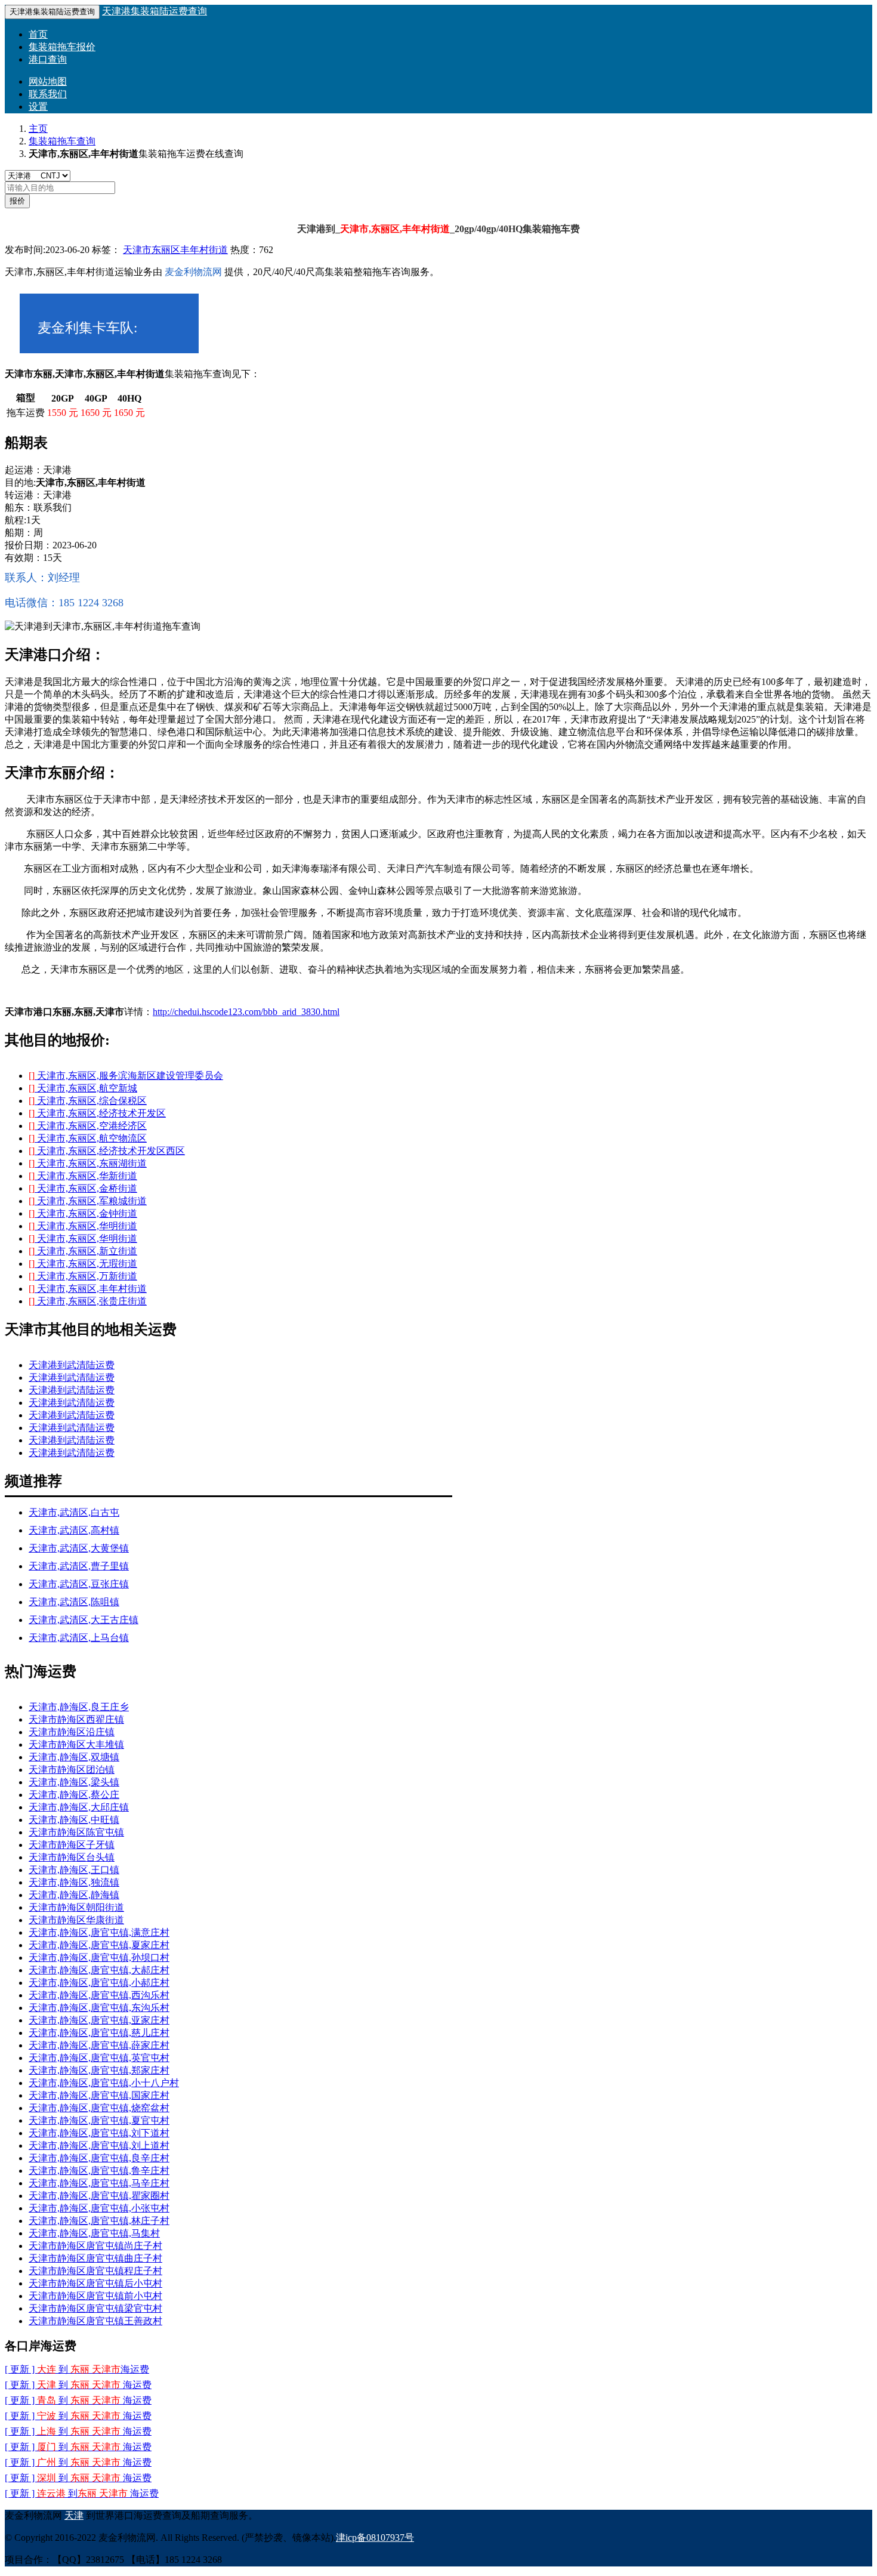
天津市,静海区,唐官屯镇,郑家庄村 (99, 2070)
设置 (38, 107)
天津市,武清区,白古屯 (74, 1512)
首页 (38, 34)
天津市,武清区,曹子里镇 (79, 1566)
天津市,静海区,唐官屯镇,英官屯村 (99, 2058)
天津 (74, 2515)
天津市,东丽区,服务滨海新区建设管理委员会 (126, 1076)
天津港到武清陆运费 (72, 1365)
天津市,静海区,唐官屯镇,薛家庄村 (99, 2045)
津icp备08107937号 (375, 2538)
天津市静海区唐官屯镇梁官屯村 (95, 2308)
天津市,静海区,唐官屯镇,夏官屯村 (99, 2120)
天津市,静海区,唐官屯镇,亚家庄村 (99, 2020)
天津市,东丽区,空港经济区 (88, 1126)
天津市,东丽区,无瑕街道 (83, 1264)
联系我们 (48, 94)
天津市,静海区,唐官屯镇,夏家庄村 (99, 1945)
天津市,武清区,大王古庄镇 (84, 1620)
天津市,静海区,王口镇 (74, 1870)
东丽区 (166, 250)
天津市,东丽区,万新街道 (83, 1276)
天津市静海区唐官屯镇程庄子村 (95, 2271)
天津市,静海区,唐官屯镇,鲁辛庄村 (99, 2171)
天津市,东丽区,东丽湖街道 (88, 1163)
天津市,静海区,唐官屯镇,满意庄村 (99, 1932)
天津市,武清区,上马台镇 (79, 1638)
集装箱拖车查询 (62, 141)
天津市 (137, 250)
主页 (38, 129)
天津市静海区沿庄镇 (72, 1732)
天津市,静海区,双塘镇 (74, 1757)
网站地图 (48, 81)
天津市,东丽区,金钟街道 (83, 1213)
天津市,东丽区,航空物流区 (88, 1138)
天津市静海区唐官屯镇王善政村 (95, 2321)
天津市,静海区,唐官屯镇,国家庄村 (99, 2095)
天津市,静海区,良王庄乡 (79, 1707)
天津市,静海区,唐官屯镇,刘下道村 (99, 2133)
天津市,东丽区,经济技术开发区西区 (107, 1151)
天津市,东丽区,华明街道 (83, 1226)
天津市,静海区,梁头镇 (74, 1782)
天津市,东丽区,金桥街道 (83, 1188)
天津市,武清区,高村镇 (74, 1530)
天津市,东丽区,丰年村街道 (88, 1289)
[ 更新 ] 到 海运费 (77, 2369)
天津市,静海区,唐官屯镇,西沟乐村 (99, 1995)
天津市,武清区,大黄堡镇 (79, 1548)
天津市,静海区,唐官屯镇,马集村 (94, 2233)
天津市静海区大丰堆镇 (76, 1744)
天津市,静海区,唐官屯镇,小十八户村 (104, 2083)
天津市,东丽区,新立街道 (83, 1251)
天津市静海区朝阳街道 (76, 1907)
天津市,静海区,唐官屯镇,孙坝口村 (99, 1958)
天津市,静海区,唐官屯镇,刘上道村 (99, 2145)
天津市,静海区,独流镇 (74, 1882)
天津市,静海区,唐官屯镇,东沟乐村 (99, 2008)
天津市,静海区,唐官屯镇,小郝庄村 (99, 1983)
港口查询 (48, 59)
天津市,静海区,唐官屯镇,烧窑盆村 (99, 2108)
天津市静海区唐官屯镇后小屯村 (95, 2283)
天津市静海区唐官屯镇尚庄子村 (95, 2246)
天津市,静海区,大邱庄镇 (79, 1807)
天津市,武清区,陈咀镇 (74, 1602)
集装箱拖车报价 (62, 47)
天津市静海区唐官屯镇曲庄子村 (95, 2258)
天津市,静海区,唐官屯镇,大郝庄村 (99, 1970)
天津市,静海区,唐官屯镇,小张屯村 (99, 2208)
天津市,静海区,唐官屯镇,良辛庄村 (99, 2158)
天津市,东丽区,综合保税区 (88, 1101)
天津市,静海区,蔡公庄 (74, 1795)
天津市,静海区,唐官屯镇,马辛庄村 (99, 2183)
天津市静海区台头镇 (72, 1857)
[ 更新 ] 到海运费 (78, 2478)
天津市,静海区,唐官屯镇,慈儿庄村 (99, 2033)
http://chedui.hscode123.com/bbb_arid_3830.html (246, 1012)
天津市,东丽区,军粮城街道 (88, 1201)
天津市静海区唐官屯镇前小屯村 (95, 2296)
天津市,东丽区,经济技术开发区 (97, 1113)
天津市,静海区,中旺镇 (74, 1820)
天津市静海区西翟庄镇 (76, 1719)
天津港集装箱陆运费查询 (155, 11)
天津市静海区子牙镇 (72, 1845)
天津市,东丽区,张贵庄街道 (88, 1301)
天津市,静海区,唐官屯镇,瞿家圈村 (99, 2196)
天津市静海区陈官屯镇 (76, 1832)
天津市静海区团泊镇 (72, 1770)
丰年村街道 (204, 250)
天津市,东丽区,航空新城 (83, 1088)
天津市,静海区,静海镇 (74, 1895)
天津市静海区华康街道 (76, 1920)
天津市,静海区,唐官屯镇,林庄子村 (99, 2221)
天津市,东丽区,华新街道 (83, 1176)
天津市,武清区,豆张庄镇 (79, 1584)
